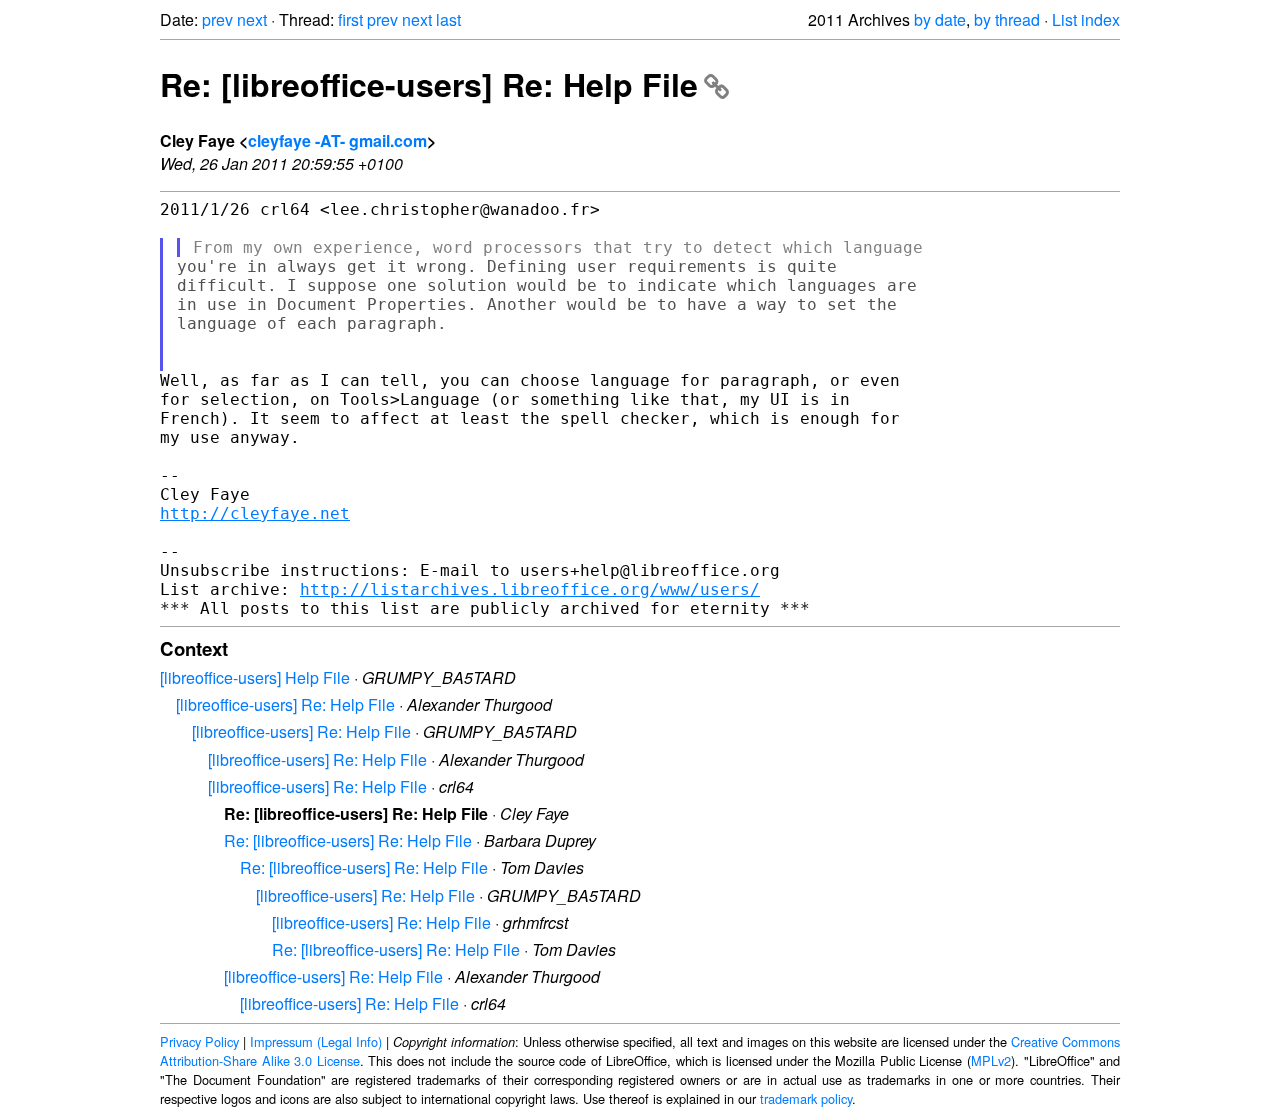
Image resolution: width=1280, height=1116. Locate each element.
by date (940, 19)
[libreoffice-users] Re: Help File (285, 704)
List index (1086, 19)
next (252, 19)
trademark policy (806, 1098)
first (350, 19)
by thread (1007, 19)
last (448, 19)
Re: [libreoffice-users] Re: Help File (429, 84)
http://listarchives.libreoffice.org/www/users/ (530, 589)
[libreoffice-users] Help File (255, 677)
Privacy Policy (199, 1041)
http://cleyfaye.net (255, 513)
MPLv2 (991, 1060)
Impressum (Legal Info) (316, 1041)
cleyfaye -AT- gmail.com (337, 140)
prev (217, 19)
